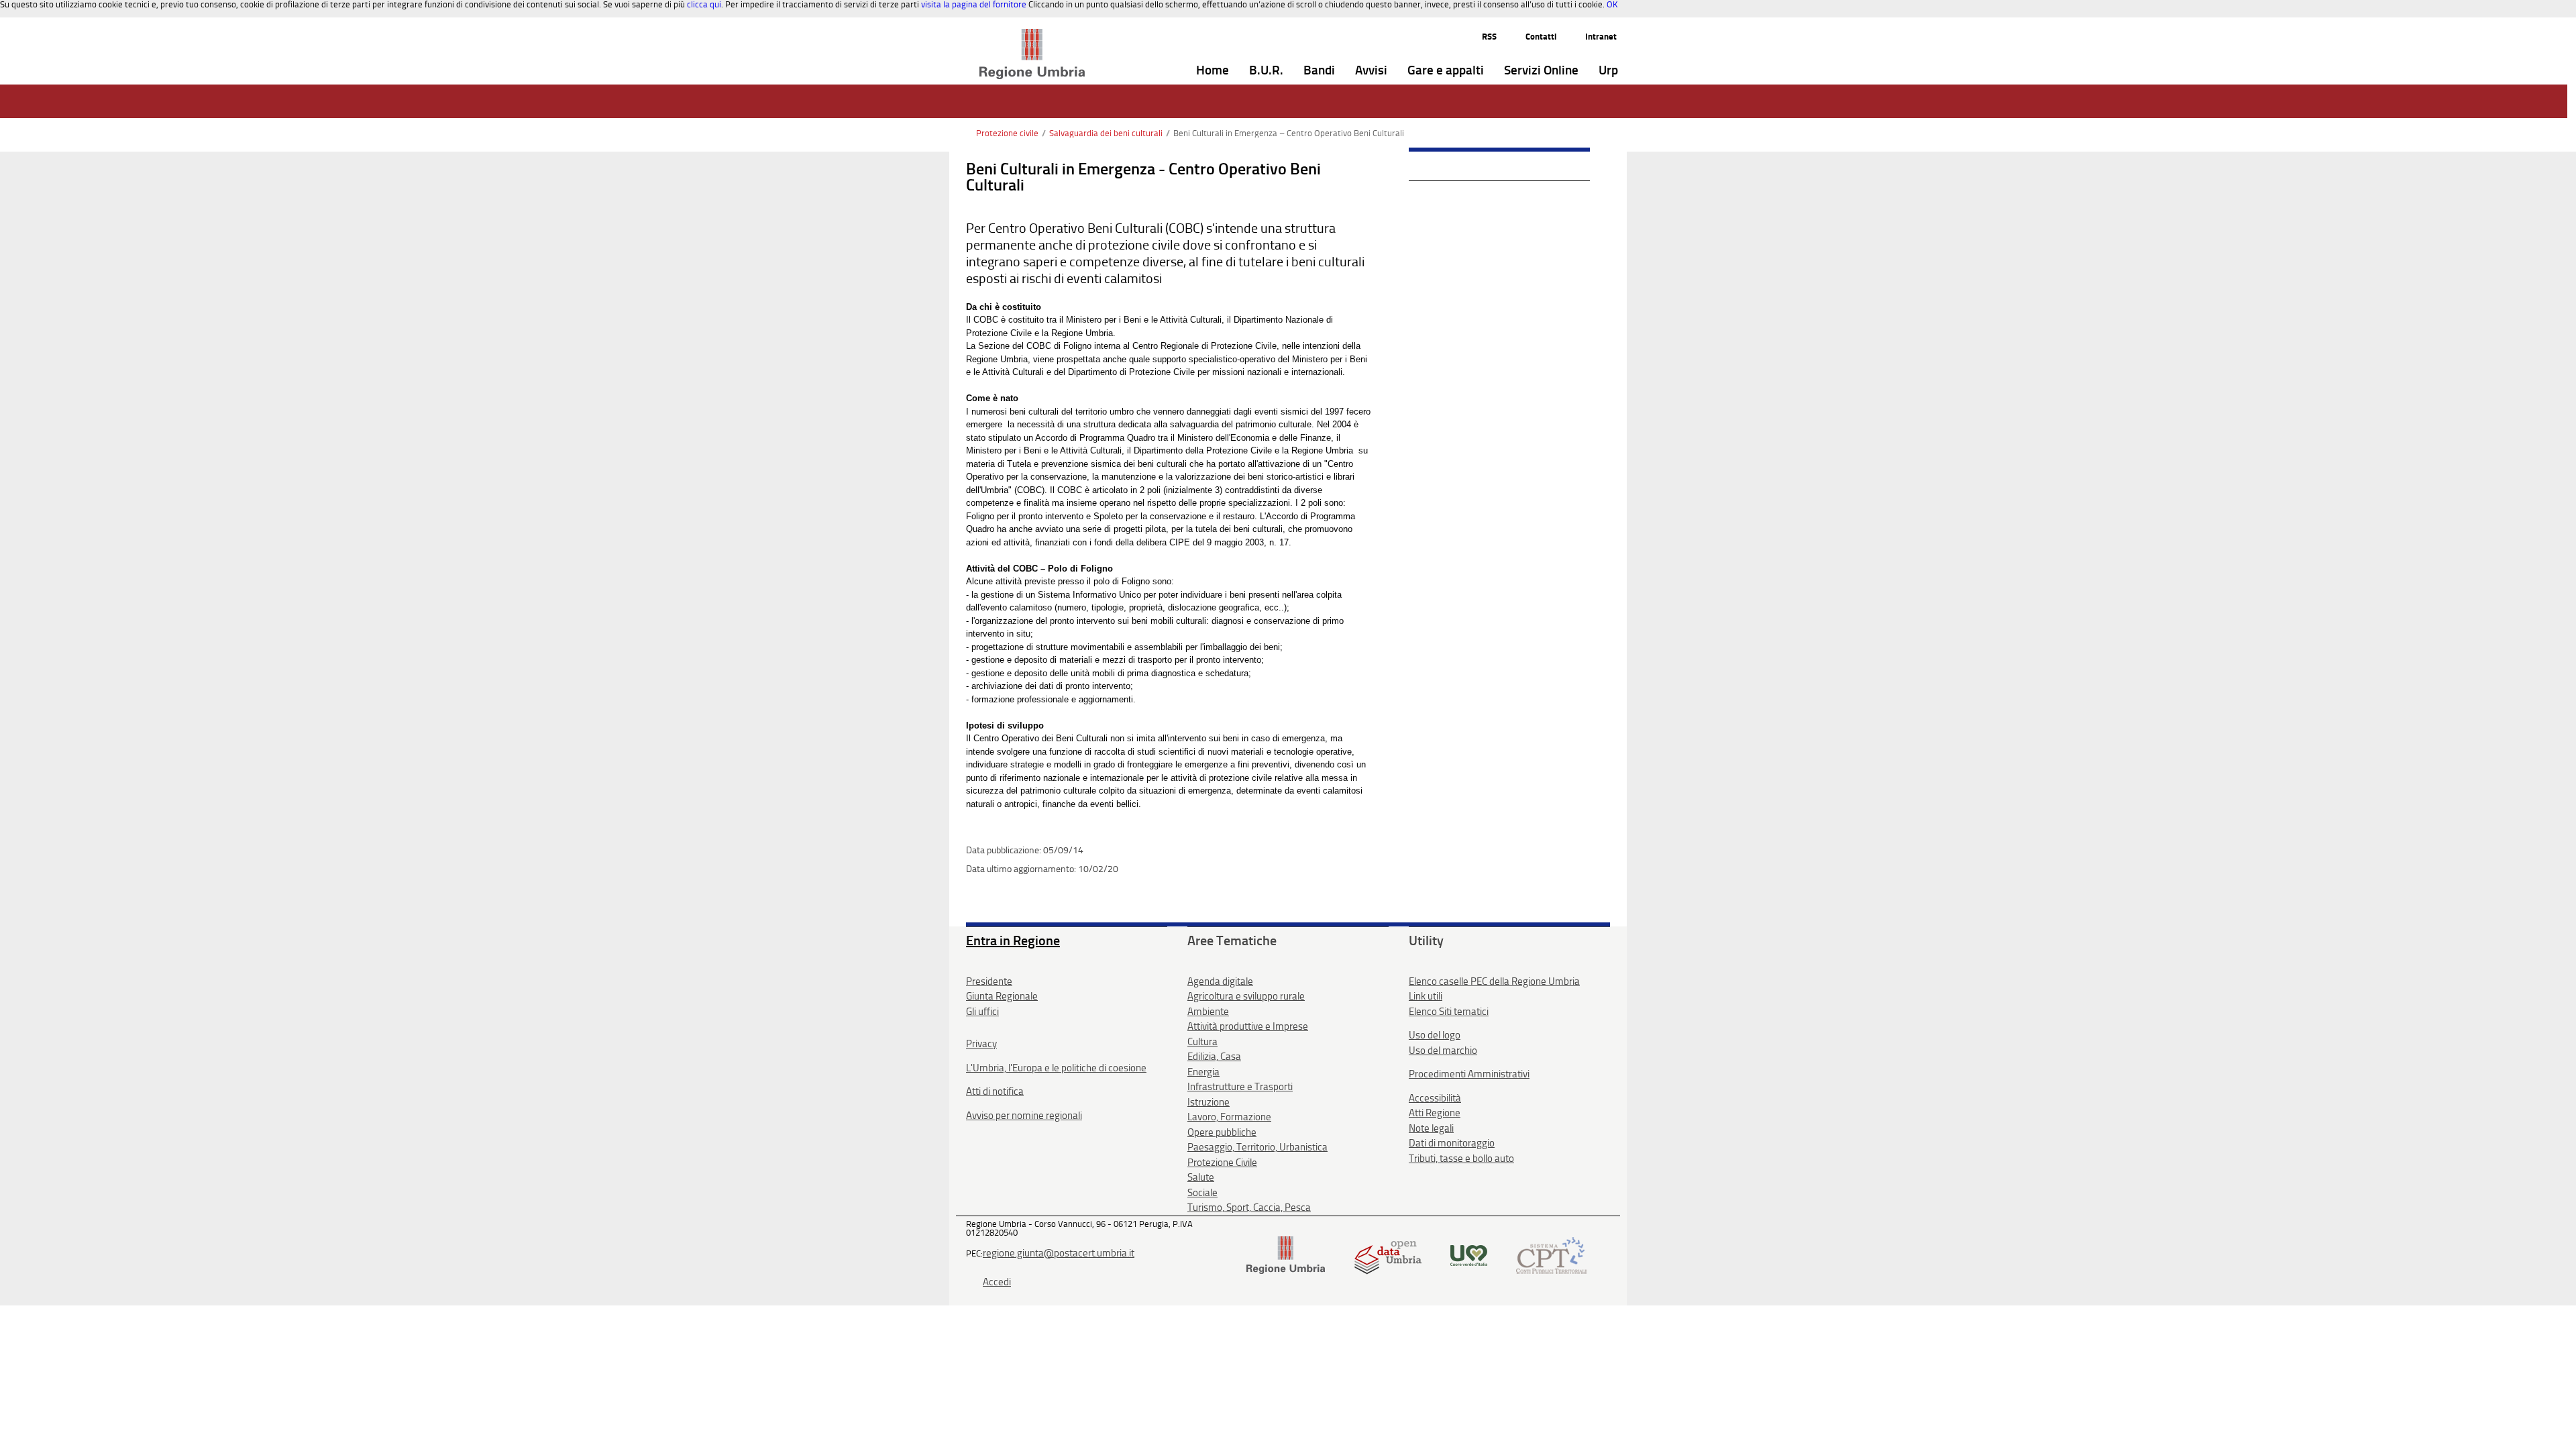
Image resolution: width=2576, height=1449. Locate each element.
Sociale (1202, 1193)
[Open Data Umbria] (1388, 1254)
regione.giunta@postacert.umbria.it (1059, 1253)
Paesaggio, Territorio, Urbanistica (1257, 1147)
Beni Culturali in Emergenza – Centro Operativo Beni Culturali (1289, 133)
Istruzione (1209, 1102)
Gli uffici (982, 1012)
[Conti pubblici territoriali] (1551, 1254)
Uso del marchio (1443, 1051)
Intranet (1601, 37)
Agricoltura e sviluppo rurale (1246, 996)
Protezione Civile (1222, 1163)
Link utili (1426, 996)
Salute (1201, 1177)
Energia (1203, 1072)
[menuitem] (1213, 71)
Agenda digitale (1220, 981)
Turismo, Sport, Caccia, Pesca (1249, 1207)
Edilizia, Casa (1214, 1057)
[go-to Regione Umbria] (1032, 35)
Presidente (989, 981)
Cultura (1202, 1042)
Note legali (1431, 1128)
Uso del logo (1435, 1035)
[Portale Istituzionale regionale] (1286, 1254)
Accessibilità (1435, 1098)
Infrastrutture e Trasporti (1240, 1087)
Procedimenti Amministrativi (1469, 1074)
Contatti (1541, 37)
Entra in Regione (1013, 941)
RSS (1489, 37)
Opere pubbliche (1222, 1132)
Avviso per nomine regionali (1024, 1116)
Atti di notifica (995, 1091)
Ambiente (1208, 1012)
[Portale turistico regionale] (1469, 1254)
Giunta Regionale (1002, 996)
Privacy (981, 1044)
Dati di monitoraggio (1452, 1143)
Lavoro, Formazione (1229, 1117)
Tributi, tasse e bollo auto (1461, 1159)
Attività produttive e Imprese (1248, 1026)
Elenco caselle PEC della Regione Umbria (1494, 981)
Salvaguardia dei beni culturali (1106, 133)
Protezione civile (1007, 133)
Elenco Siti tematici (1449, 1012)
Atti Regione (1435, 1113)
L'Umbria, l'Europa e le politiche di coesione (1056, 1068)
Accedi (997, 1282)
